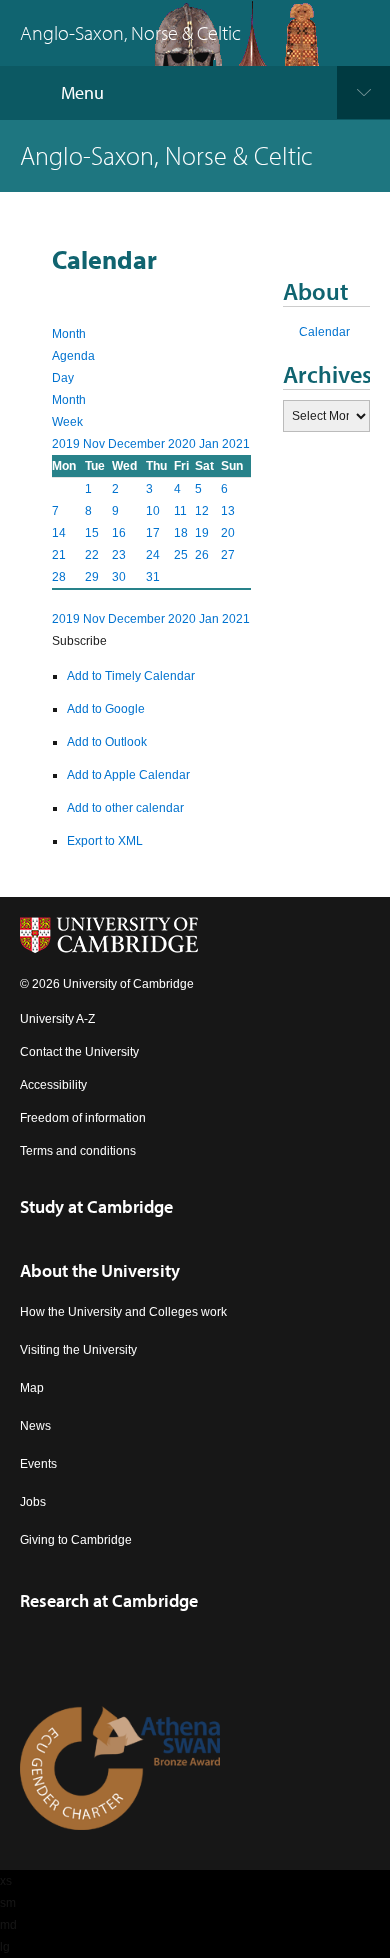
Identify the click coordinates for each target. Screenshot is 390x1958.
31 (153, 577)
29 (92, 577)
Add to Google (106, 709)
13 (228, 511)
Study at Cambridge (96, 1206)
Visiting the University (78, 1350)
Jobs (33, 1502)
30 (119, 577)
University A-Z (57, 1019)
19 (202, 533)
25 (181, 555)
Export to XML (105, 841)
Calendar (324, 332)
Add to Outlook (107, 742)
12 (202, 511)
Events (38, 1464)
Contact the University (79, 1052)
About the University (100, 1270)
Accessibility (53, 1085)
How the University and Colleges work (123, 1312)
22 (92, 555)
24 (153, 555)
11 (180, 511)
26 (202, 555)
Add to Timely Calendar (131, 676)
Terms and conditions (78, 1151)
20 (228, 533)
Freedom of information (83, 1118)
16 (119, 533)
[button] (79, 641)
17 (153, 533)
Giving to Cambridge (76, 1540)
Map (32, 1388)
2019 (67, 444)
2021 (236, 444)
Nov (95, 444)
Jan (210, 444)
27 (228, 555)
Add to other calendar (125, 808)
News (35, 1426)
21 (59, 555)
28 (59, 577)
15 (92, 533)
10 (153, 511)
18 (181, 533)
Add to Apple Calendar (128, 775)
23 (119, 555)
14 (59, 533)
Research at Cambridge (109, 1600)
